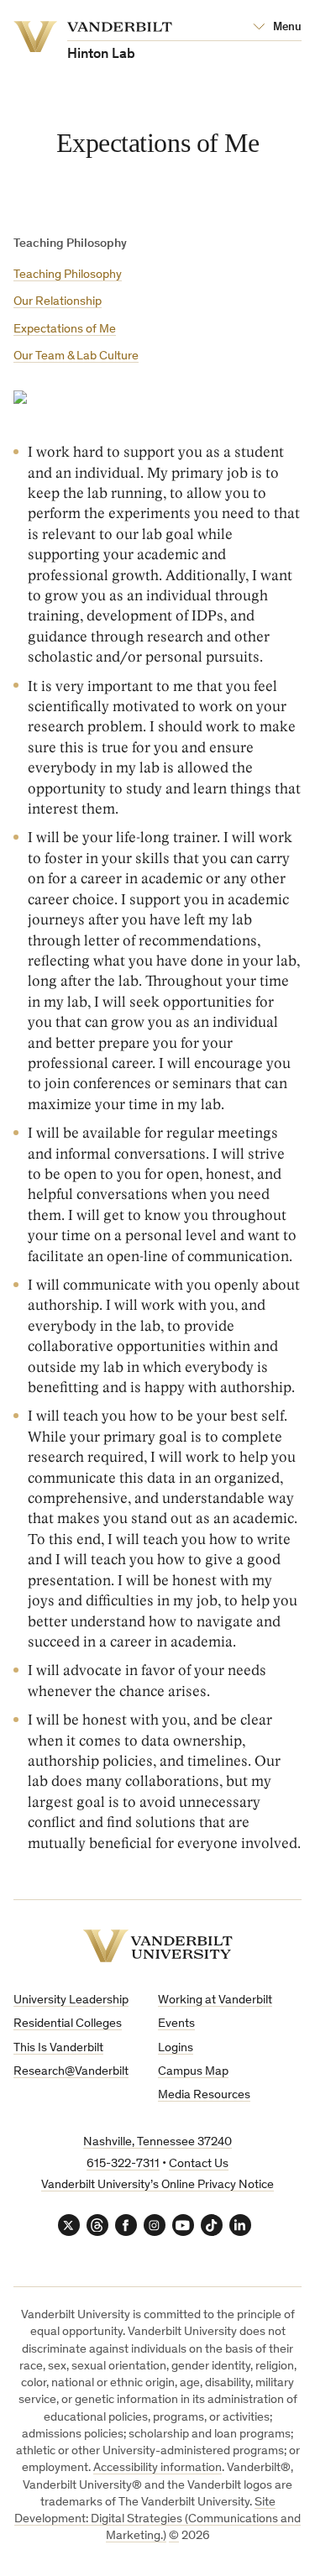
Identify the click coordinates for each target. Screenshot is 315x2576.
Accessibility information (157, 2468)
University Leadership (71, 2000)
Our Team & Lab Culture (76, 356)
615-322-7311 (123, 2164)
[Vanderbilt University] (158, 1946)
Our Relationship (58, 302)
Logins (176, 2048)
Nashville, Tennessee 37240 (157, 2142)
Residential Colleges (68, 2024)
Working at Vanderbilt (215, 2000)
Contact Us (199, 2164)
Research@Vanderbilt (71, 2072)
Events (176, 2024)
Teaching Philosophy (68, 275)
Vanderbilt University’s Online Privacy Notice (157, 2185)
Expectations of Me (65, 330)
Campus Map (193, 2072)
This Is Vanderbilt (58, 2048)
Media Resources (204, 2095)
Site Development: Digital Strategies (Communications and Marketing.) (157, 2520)
